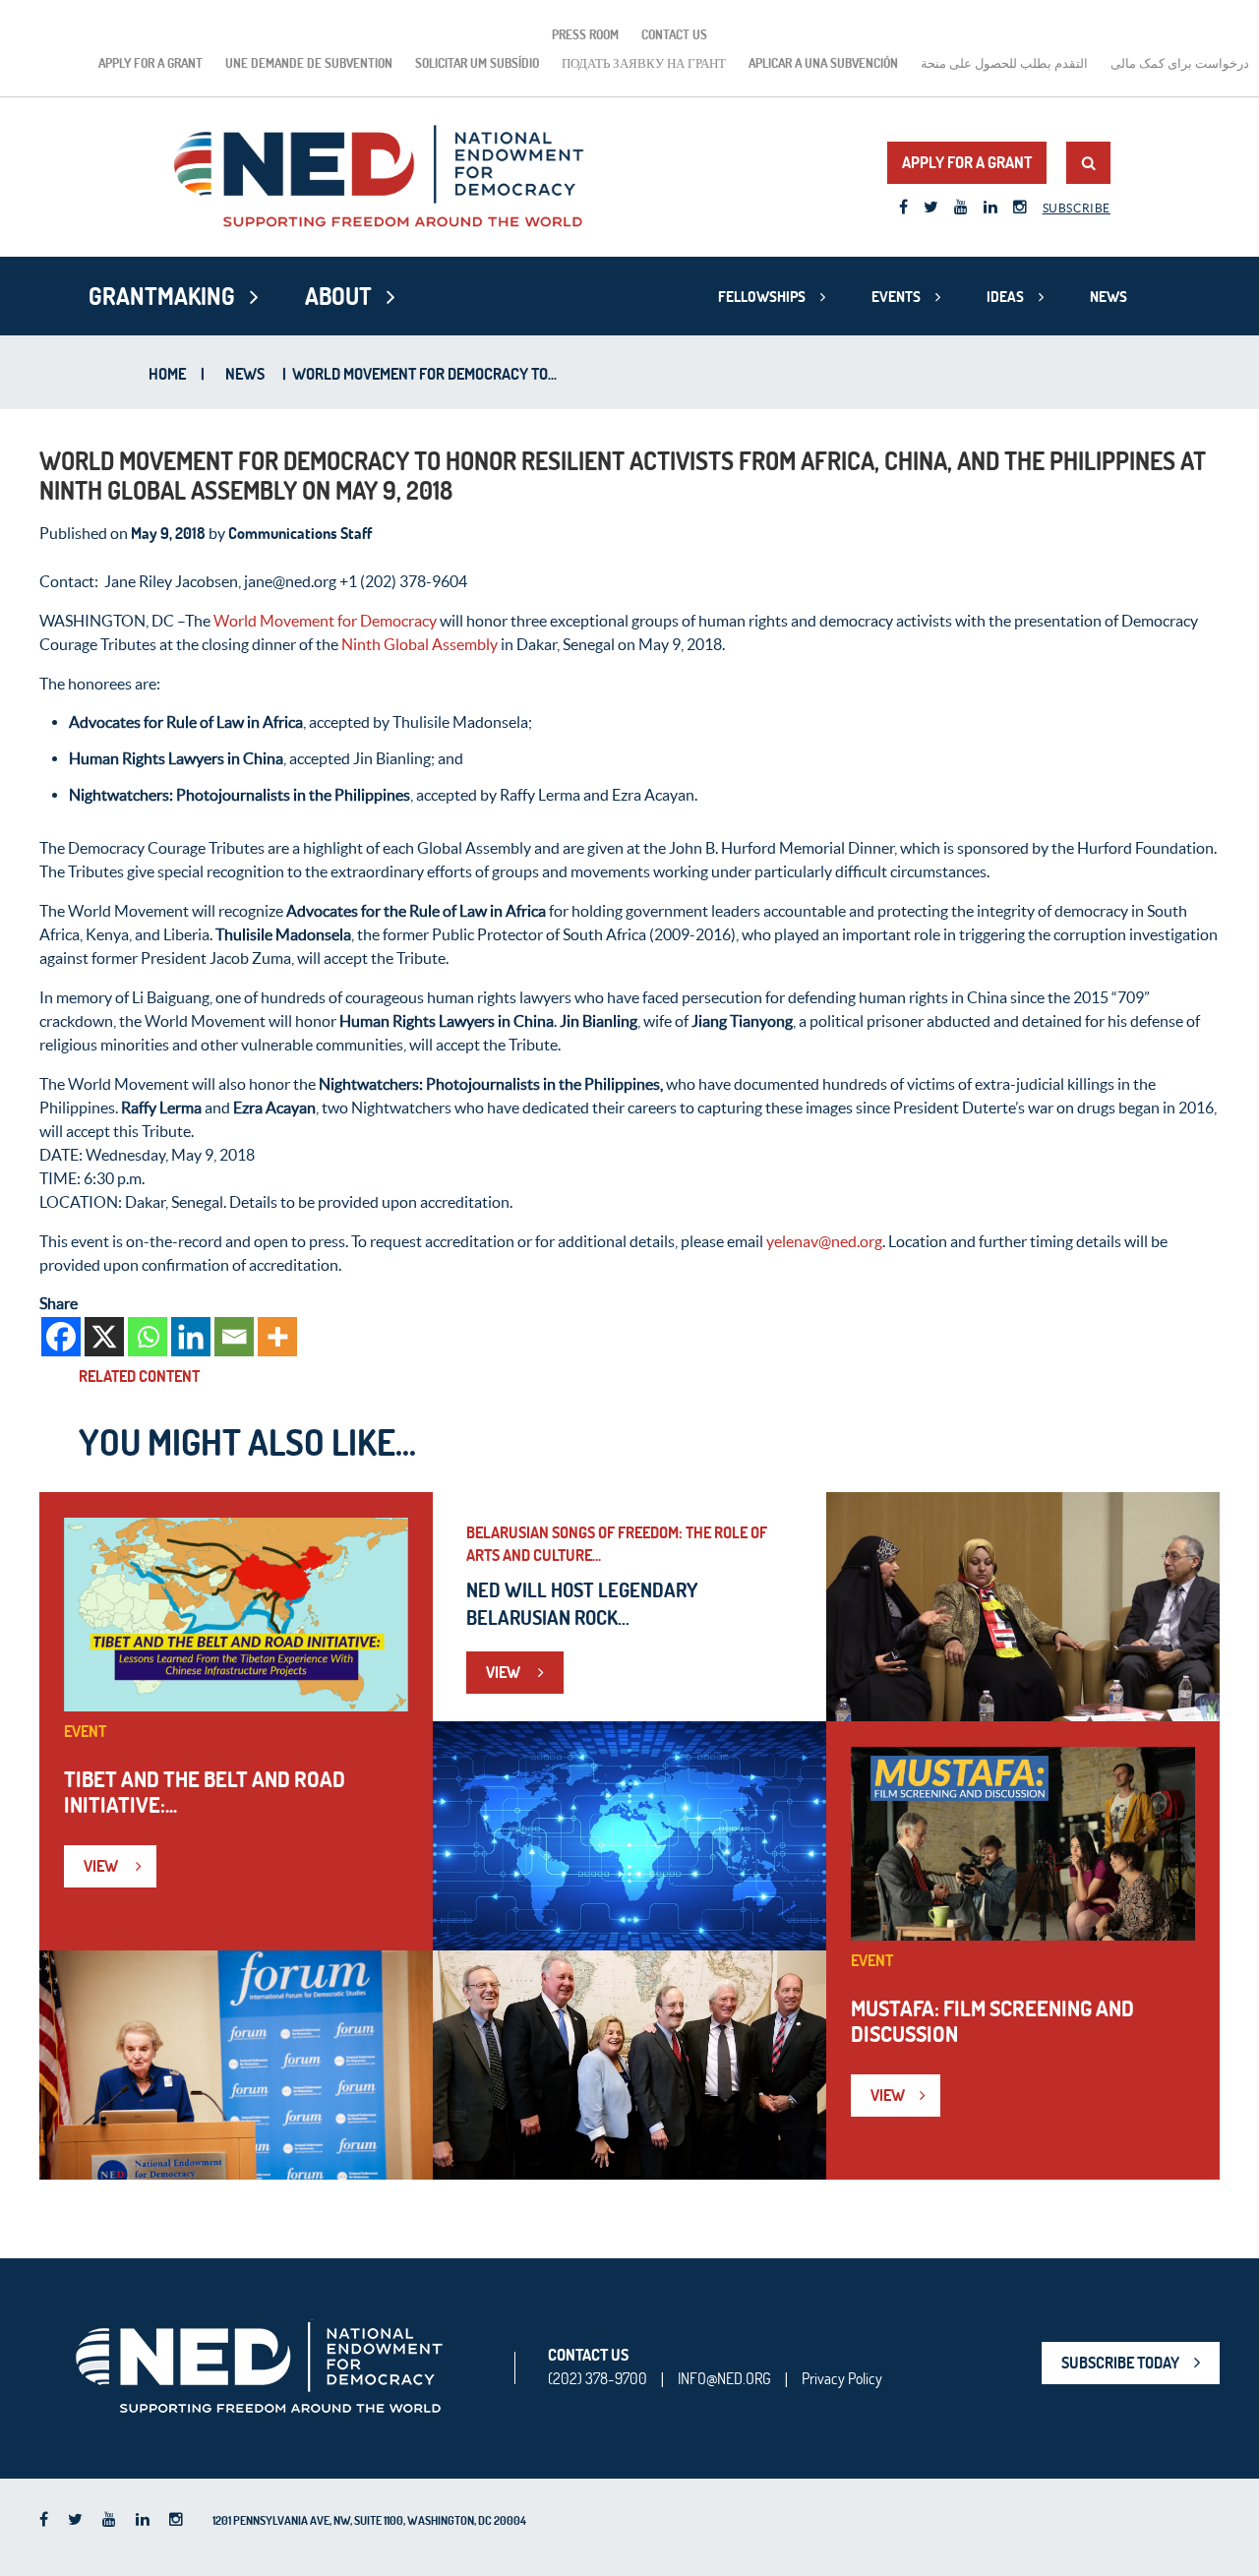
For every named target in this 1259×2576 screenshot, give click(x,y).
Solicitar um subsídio (477, 63)
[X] (104, 1337)
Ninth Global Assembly (420, 644)
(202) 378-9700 (598, 2378)
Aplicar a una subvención (823, 63)
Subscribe (1077, 208)
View (102, 1866)
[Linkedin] (191, 1337)
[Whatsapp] (148, 1337)
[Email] (234, 1337)
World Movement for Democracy (325, 621)
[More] (277, 1337)
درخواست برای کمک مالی (1180, 63)
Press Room (585, 34)
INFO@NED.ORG (724, 2378)
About (338, 296)
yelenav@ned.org (824, 1241)
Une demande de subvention (309, 63)
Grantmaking (162, 296)
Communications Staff (300, 533)
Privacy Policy (842, 2378)
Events (896, 297)
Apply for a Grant (150, 63)
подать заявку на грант (644, 63)
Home (167, 374)
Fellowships (762, 297)
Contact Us (674, 34)
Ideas (1005, 297)
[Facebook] (61, 1337)
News (1109, 297)
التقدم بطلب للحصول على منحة (1004, 63)
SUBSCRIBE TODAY (1120, 2363)
